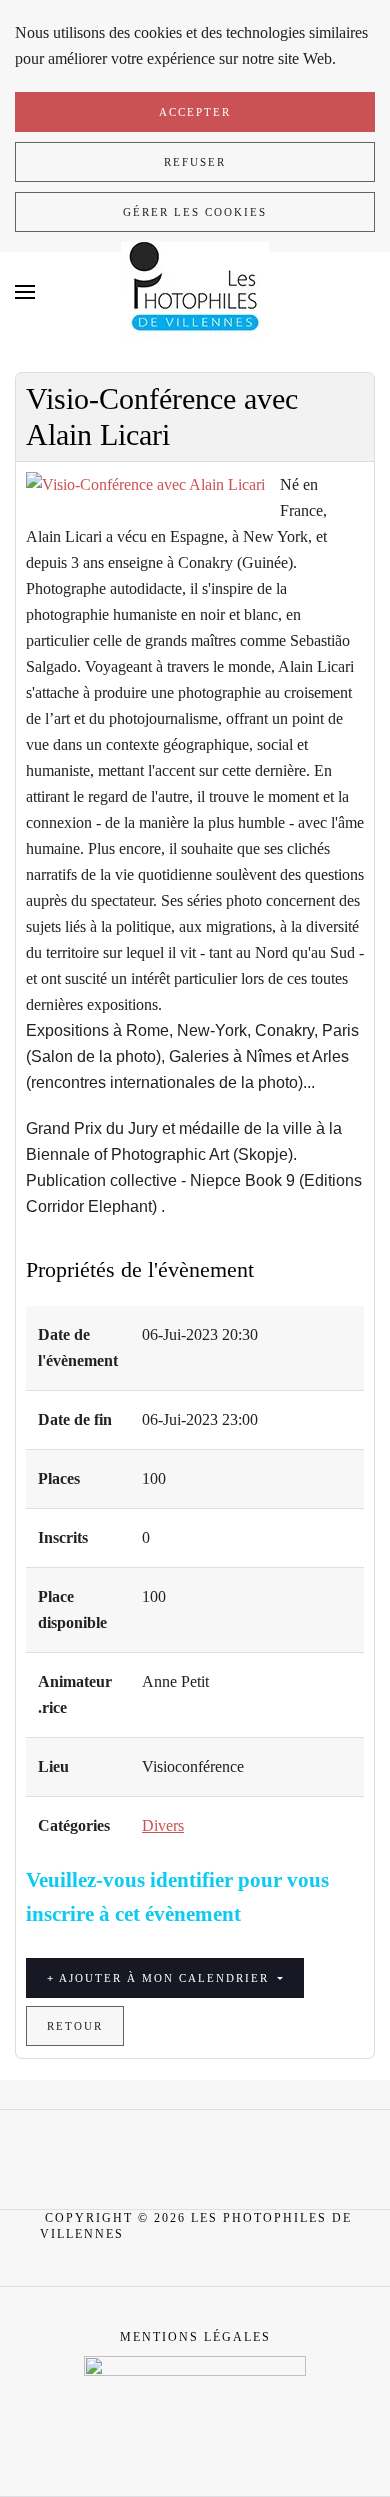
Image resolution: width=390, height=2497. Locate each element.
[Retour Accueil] (195, 292)
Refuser (195, 162)
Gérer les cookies (195, 212)
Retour (75, 2026)
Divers (163, 1825)
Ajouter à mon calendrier (164, 1978)
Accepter (195, 112)
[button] (25, 292)
